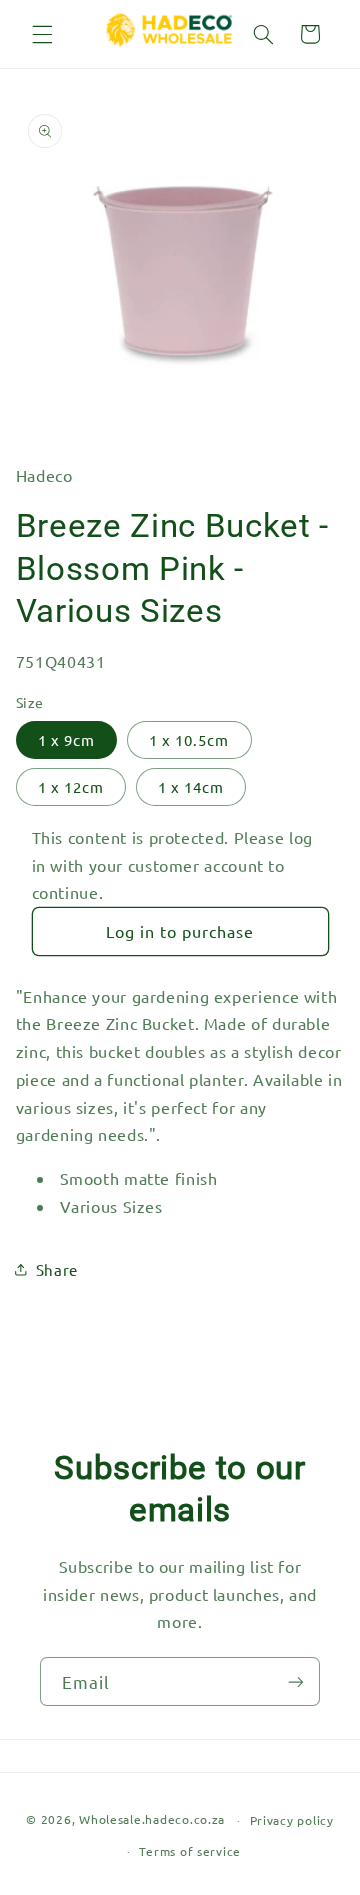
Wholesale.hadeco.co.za (152, 1820)
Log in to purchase (180, 931)
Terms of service (190, 1851)
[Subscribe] (296, 1681)
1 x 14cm (191, 786)
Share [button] (57, 1269)
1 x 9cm (66, 739)
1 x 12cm (71, 786)
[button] (42, 34)
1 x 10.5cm (189, 739)
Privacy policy (292, 1820)
